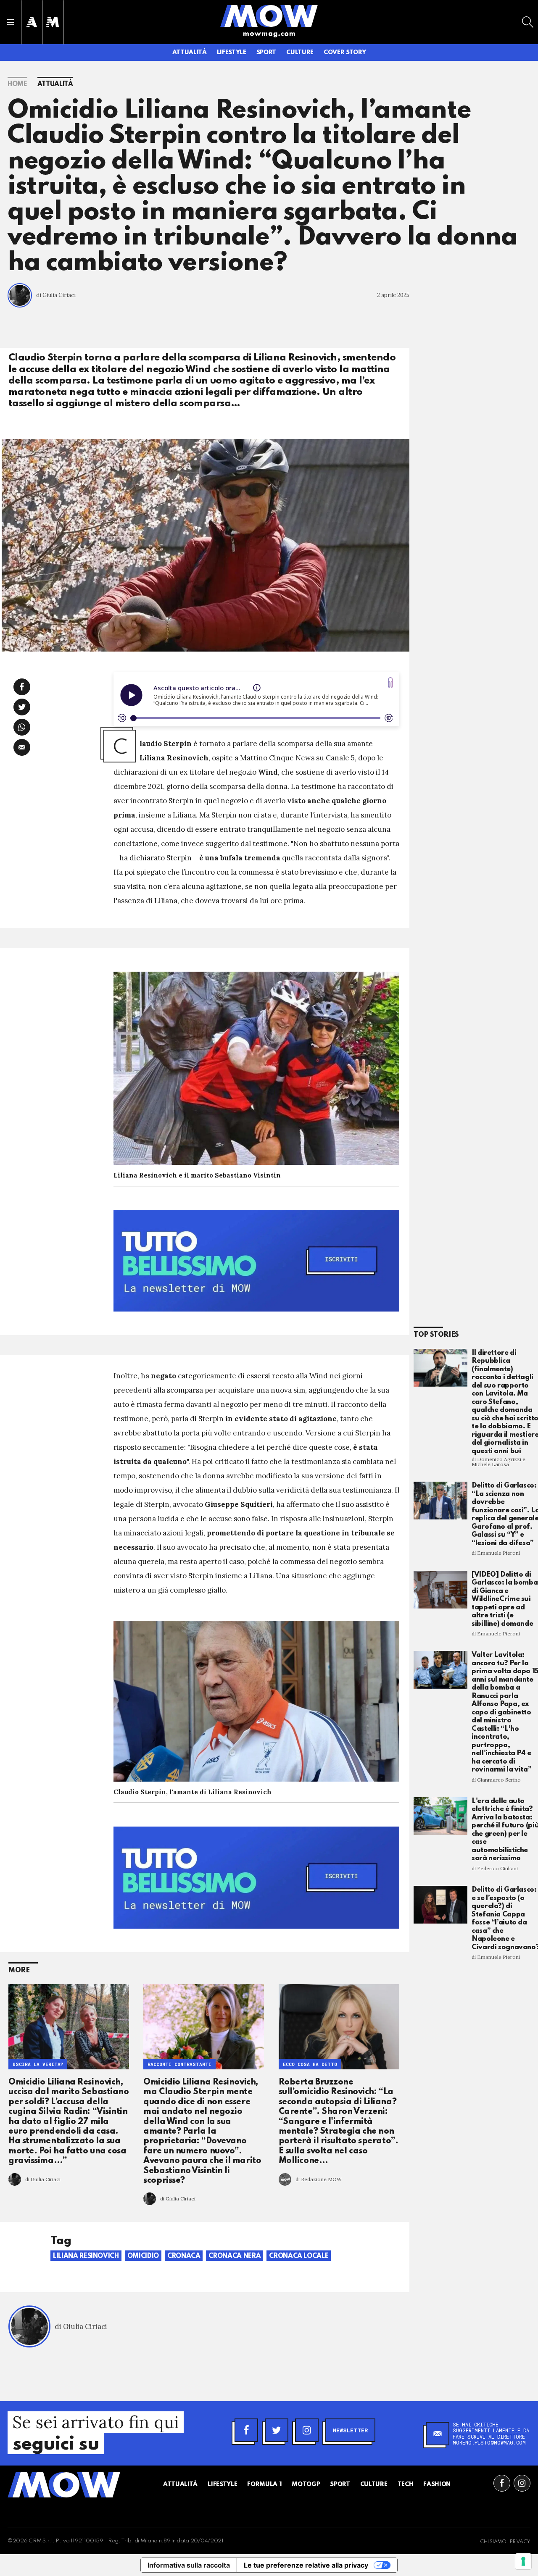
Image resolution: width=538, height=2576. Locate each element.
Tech (406, 2484)
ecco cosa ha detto (310, 2064)
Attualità (190, 53)
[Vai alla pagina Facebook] (502, 2483)
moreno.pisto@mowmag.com (489, 2442)
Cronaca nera (235, 2256)
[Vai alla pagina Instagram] (522, 2483)
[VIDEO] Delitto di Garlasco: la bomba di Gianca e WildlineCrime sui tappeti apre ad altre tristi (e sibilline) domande (505, 1599)
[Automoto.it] (32, 22)
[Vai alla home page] (269, 16)
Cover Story (345, 53)
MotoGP (306, 2484)
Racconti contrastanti (179, 2064)
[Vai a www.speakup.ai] (390, 682)
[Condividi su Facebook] (22, 687)
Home (17, 84)
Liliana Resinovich (86, 2256)
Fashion (437, 2484)
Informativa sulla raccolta (189, 2565)
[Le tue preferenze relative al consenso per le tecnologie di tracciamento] (523, 2561)
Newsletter (350, 2430)
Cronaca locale (299, 2256)
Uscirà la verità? (38, 2064)
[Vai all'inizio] (64, 2485)
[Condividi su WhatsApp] (22, 727)
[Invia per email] (22, 747)
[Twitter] (277, 2430)
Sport (266, 53)
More (19, 1970)
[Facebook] (246, 2430)
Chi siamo (493, 2542)
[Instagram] (307, 2430)
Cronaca (184, 2256)
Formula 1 (264, 2484)
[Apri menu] (11, 22)
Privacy (520, 2542)
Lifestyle (232, 53)
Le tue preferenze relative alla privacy (306, 2565)
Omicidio (143, 2256)
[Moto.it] (53, 22)
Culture (300, 53)
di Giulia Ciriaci (56, 295)
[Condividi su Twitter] (22, 707)
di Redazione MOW (319, 2179)
